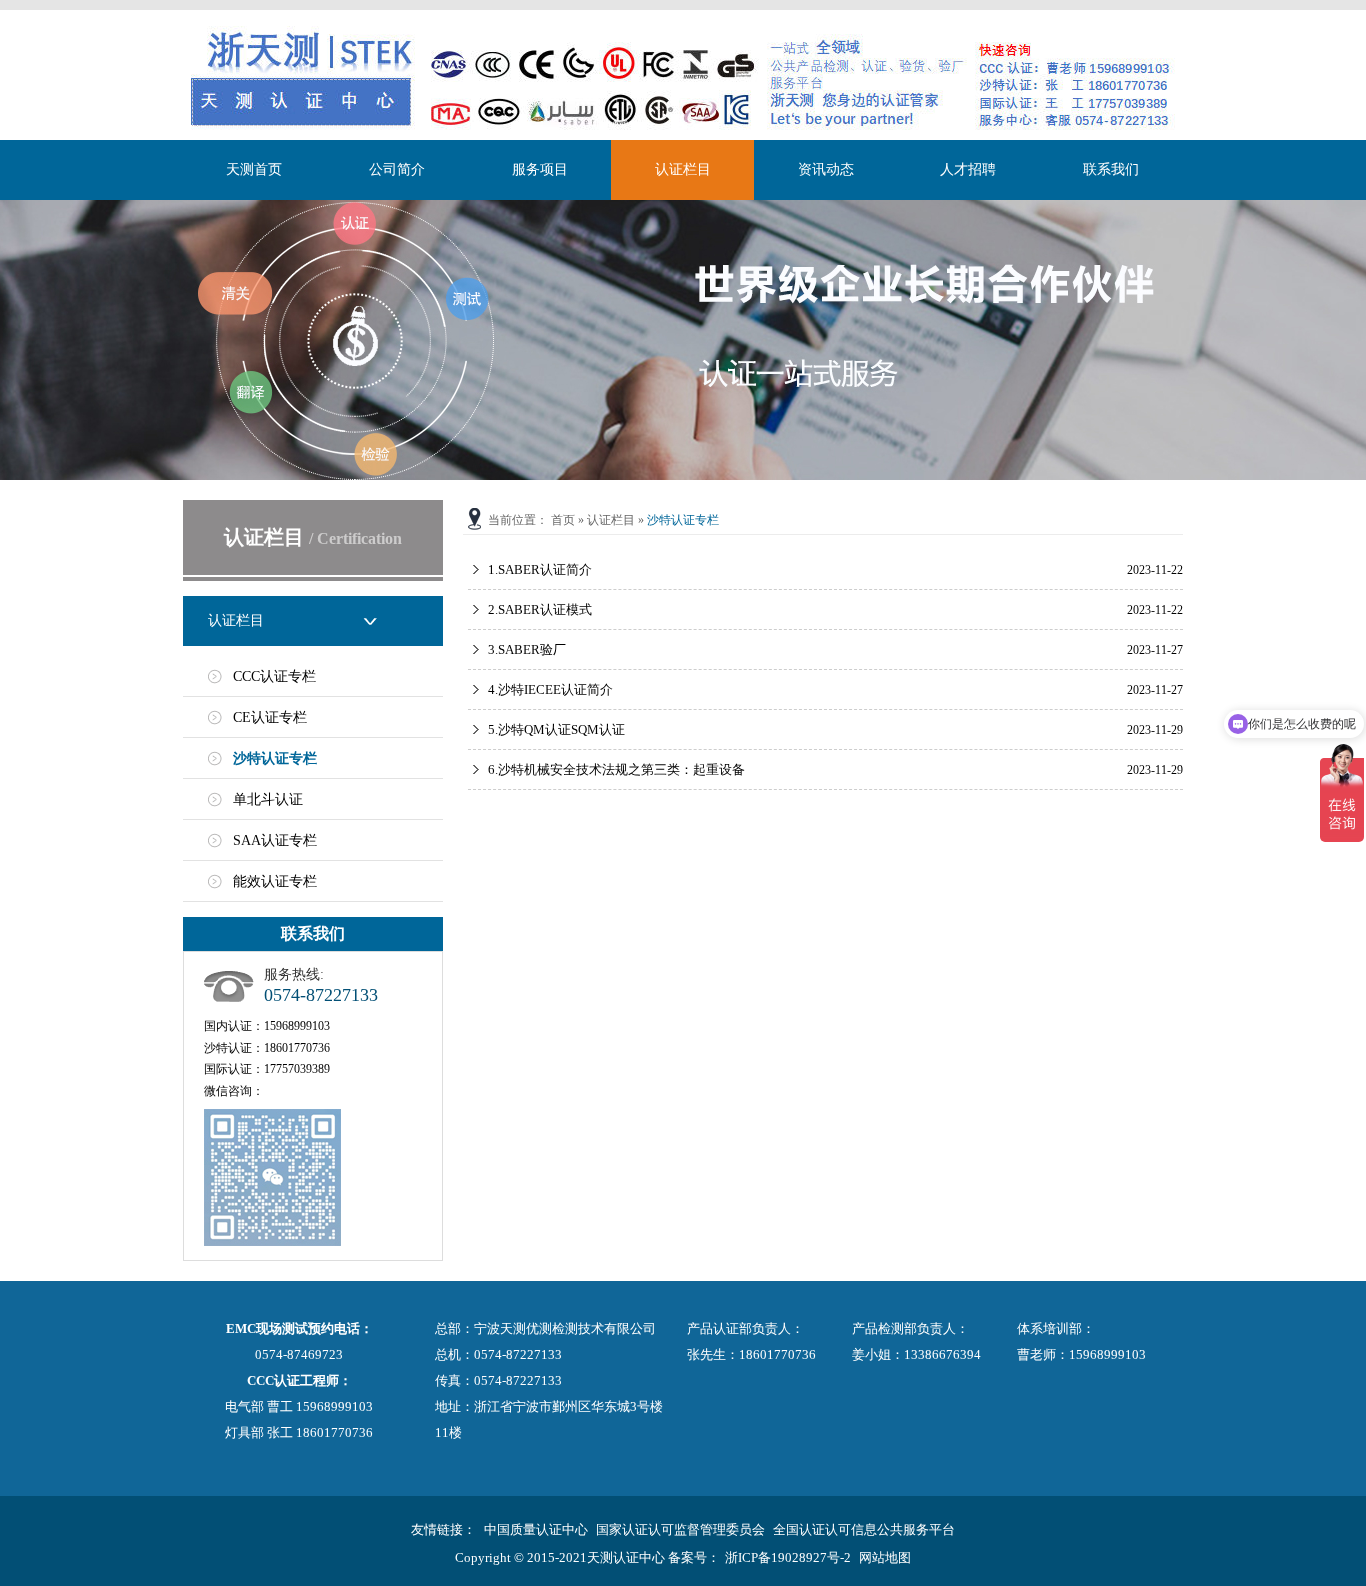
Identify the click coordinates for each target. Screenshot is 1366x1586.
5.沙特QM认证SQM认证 (556, 729)
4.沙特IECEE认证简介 (550, 689)
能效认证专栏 (275, 881)
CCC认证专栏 (274, 676)
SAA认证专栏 (275, 840)
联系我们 (1111, 169)
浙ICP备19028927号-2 (788, 1557)
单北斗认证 (268, 799)
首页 (563, 520)
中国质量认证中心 (536, 1529)
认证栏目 (683, 169)
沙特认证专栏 (275, 758)
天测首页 (254, 169)
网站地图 (885, 1557)
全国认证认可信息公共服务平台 (864, 1529)
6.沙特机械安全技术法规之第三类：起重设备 (616, 769)
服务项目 (540, 169)
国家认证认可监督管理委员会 (680, 1529)
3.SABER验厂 (527, 649)
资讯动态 (826, 169)
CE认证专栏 (270, 717)
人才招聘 (968, 169)
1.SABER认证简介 (540, 569)
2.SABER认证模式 (540, 609)
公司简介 (397, 169)
